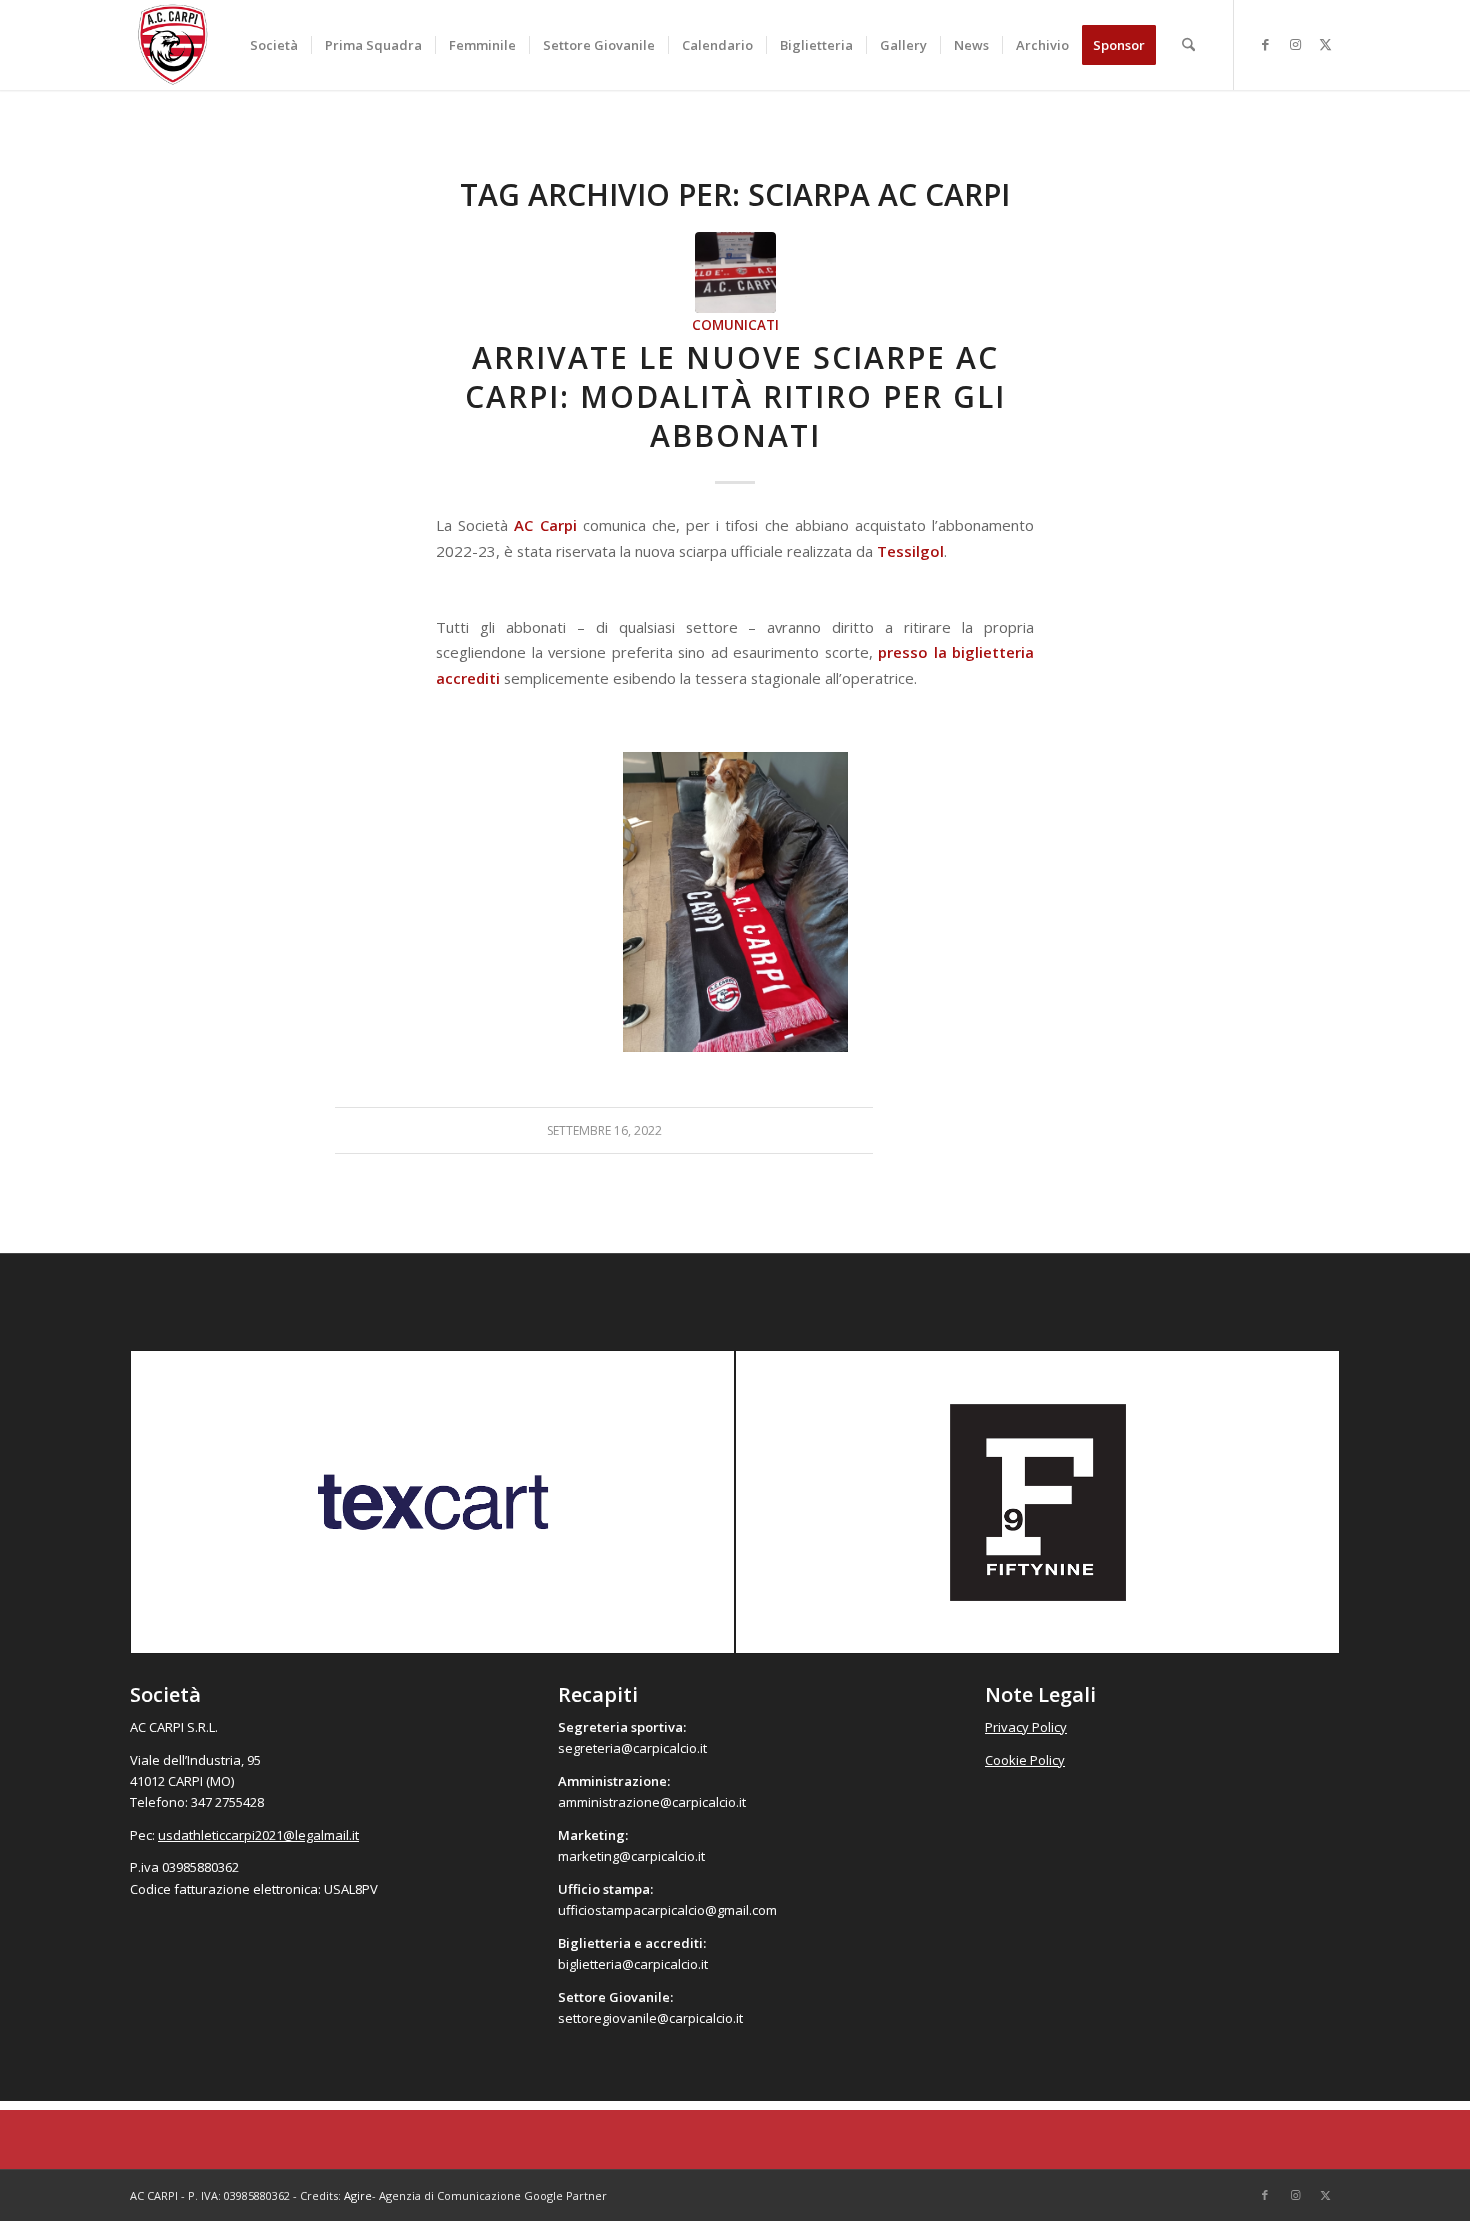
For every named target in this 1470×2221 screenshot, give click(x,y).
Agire (358, 2195)
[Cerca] (1188, 45)
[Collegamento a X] (1325, 44)
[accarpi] (173, 45)
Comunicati (735, 325)
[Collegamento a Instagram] (1295, 44)
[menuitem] (274, 45)
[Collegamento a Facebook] (1265, 44)
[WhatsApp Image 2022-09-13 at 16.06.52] (735, 272)
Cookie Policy (1025, 1760)
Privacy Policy (1026, 1727)
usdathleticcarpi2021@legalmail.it (258, 1835)
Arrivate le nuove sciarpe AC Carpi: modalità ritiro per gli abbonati (735, 396)
